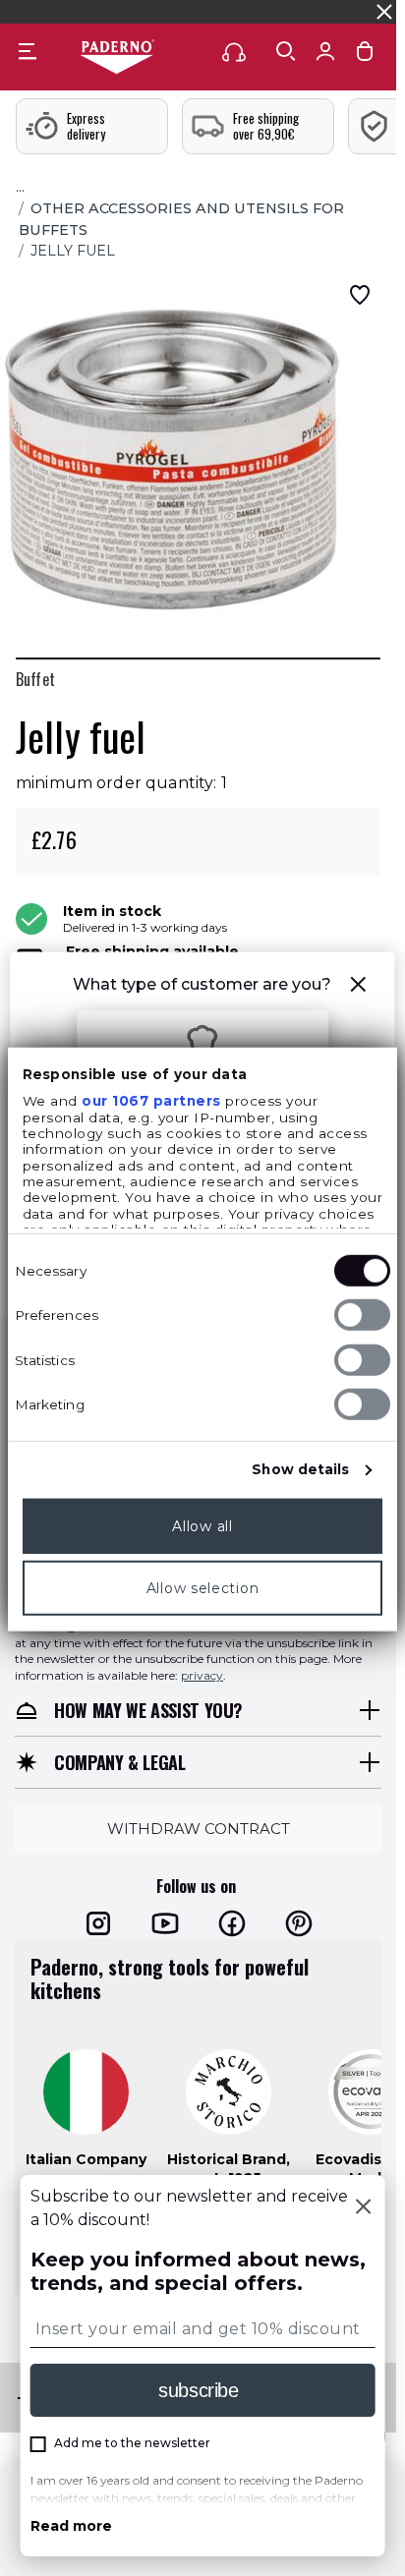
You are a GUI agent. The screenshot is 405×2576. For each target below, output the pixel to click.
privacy (202, 1675)
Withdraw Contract (199, 1829)
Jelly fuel (73, 251)
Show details (300, 1469)
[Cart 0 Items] (365, 56)
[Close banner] (384, 12)
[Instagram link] (98, 1923)
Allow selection (203, 1588)
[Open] (286, 51)
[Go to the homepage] (117, 58)
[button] (359, 987)
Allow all (202, 1526)
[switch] (362, 1315)
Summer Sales (350, 11)
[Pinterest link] (299, 1923)
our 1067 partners (151, 1101)
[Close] (363, 2208)
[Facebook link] (232, 1923)
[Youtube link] (165, 1923)
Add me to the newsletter (132, 2443)
